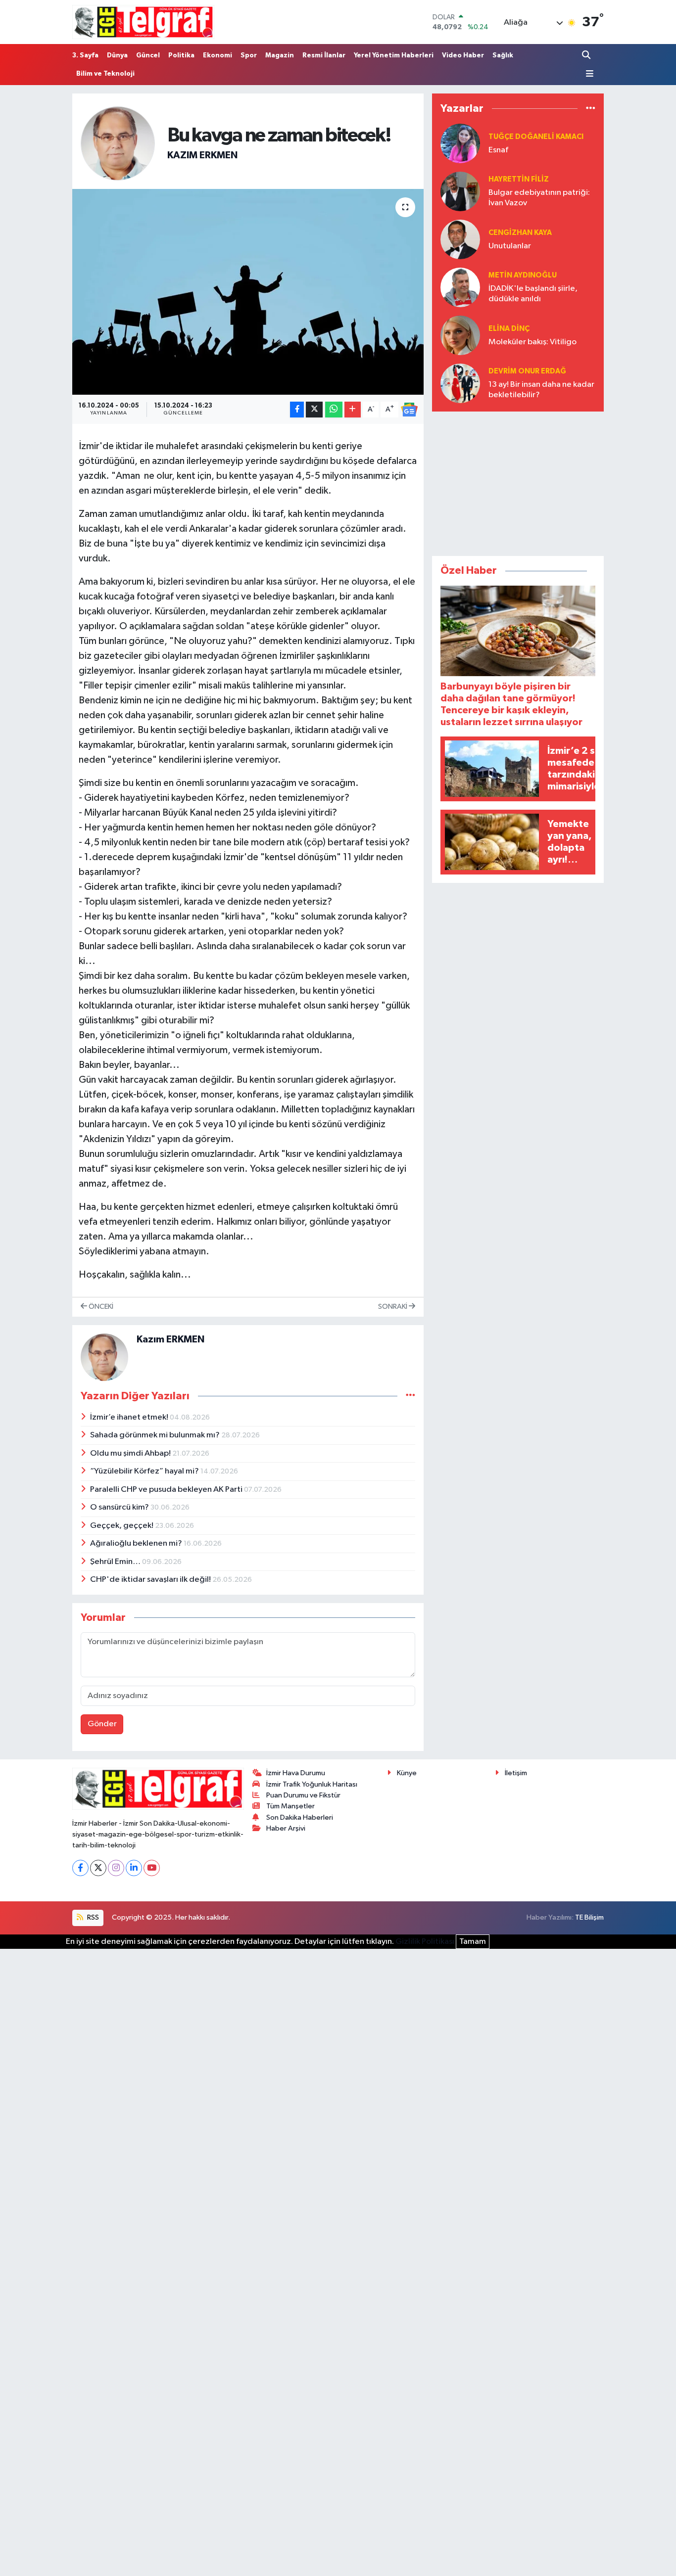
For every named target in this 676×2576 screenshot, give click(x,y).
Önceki (100, 1307)
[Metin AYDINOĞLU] (460, 287)
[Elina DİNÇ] (460, 335)
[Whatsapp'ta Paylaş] (334, 410)
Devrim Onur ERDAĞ (527, 371)
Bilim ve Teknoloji (105, 74)
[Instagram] (116, 1868)
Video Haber (463, 55)
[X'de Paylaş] (314, 410)
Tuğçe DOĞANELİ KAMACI (536, 137)
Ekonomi (217, 55)
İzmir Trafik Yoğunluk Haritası (312, 1784)
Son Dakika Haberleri (300, 1817)
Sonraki (393, 1307)
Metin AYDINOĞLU (523, 275)
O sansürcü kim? (120, 1507)
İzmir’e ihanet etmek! (130, 1417)
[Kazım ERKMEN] (118, 143)
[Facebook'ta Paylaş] (297, 410)
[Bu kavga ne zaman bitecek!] (248, 292)
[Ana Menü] (588, 74)
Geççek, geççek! (122, 1526)
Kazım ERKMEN (202, 155)
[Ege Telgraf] (143, 22)
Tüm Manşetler (290, 1806)
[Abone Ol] (409, 410)
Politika (181, 55)
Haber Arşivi (286, 1828)
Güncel (148, 55)
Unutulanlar (510, 246)
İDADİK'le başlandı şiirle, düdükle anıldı (533, 294)
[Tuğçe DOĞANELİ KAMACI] (460, 143)
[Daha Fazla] (353, 410)
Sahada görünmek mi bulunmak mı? (156, 1435)
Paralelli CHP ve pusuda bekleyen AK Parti (167, 1490)
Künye (407, 1773)
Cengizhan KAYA (520, 233)
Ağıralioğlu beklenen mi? (137, 1543)
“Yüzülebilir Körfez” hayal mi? (145, 1471)
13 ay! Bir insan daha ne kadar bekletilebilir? (541, 390)
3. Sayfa (85, 55)
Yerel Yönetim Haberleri (394, 55)
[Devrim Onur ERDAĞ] (460, 383)
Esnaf (498, 150)
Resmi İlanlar (324, 55)
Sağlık (503, 55)
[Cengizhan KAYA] (460, 239)
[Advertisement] (518, 482)
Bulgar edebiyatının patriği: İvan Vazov (539, 198)
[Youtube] (152, 1868)
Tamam (473, 1942)
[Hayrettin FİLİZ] (460, 191)
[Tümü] (591, 109)
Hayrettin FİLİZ (519, 179)
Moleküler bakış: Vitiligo (532, 342)
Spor (249, 55)
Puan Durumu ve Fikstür (303, 1795)
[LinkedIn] (134, 1868)
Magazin (280, 55)
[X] (98, 1868)
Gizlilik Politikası (425, 1942)
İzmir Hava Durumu (296, 1773)
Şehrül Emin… (116, 1562)
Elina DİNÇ (509, 329)
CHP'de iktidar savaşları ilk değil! (151, 1580)
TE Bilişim (589, 1917)
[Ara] (587, 55)
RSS (92, 1917)
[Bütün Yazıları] (410, 1396)
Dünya (117, 55)
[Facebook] (80, 1868)
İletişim (516, 1773)
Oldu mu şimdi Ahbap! (131, 1453)
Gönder (102, 1724)
